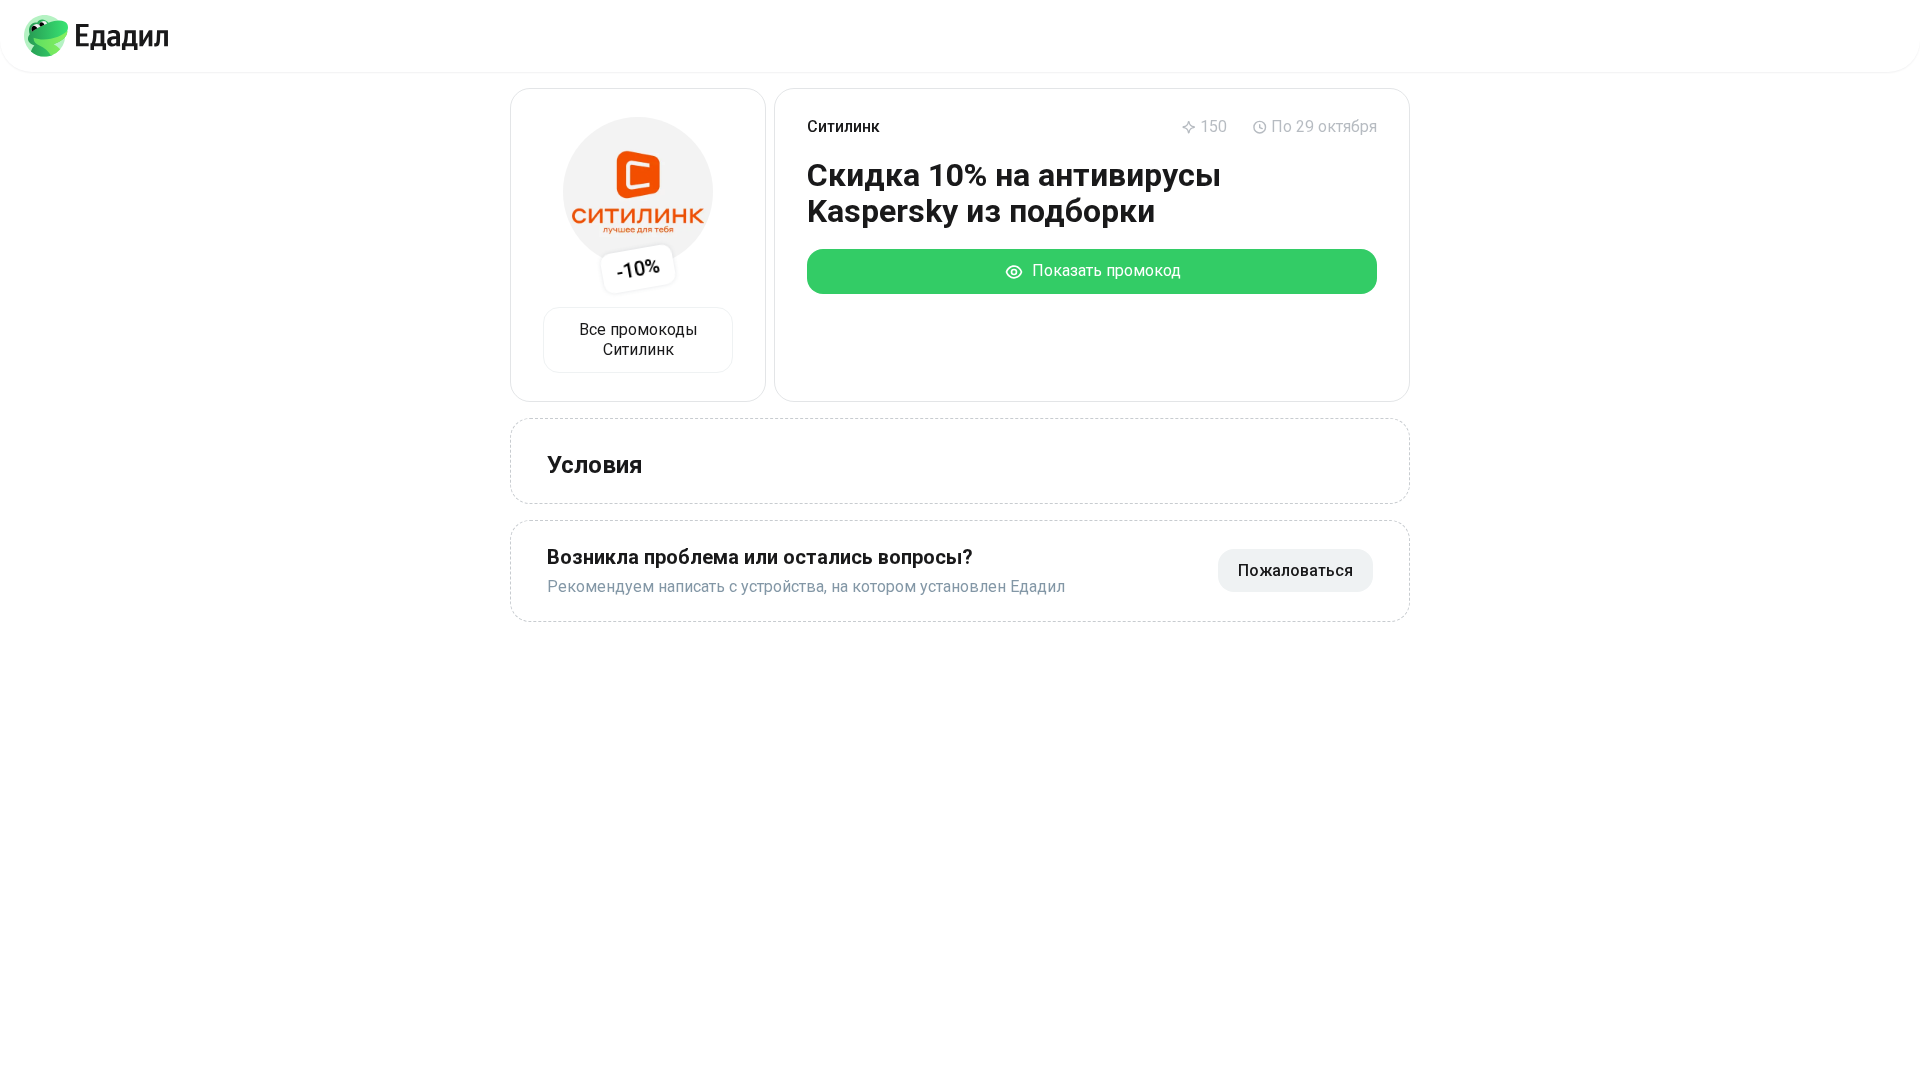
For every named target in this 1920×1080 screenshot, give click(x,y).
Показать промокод (1102, 270)
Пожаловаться (1295, 570)
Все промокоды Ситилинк (638, 339)
